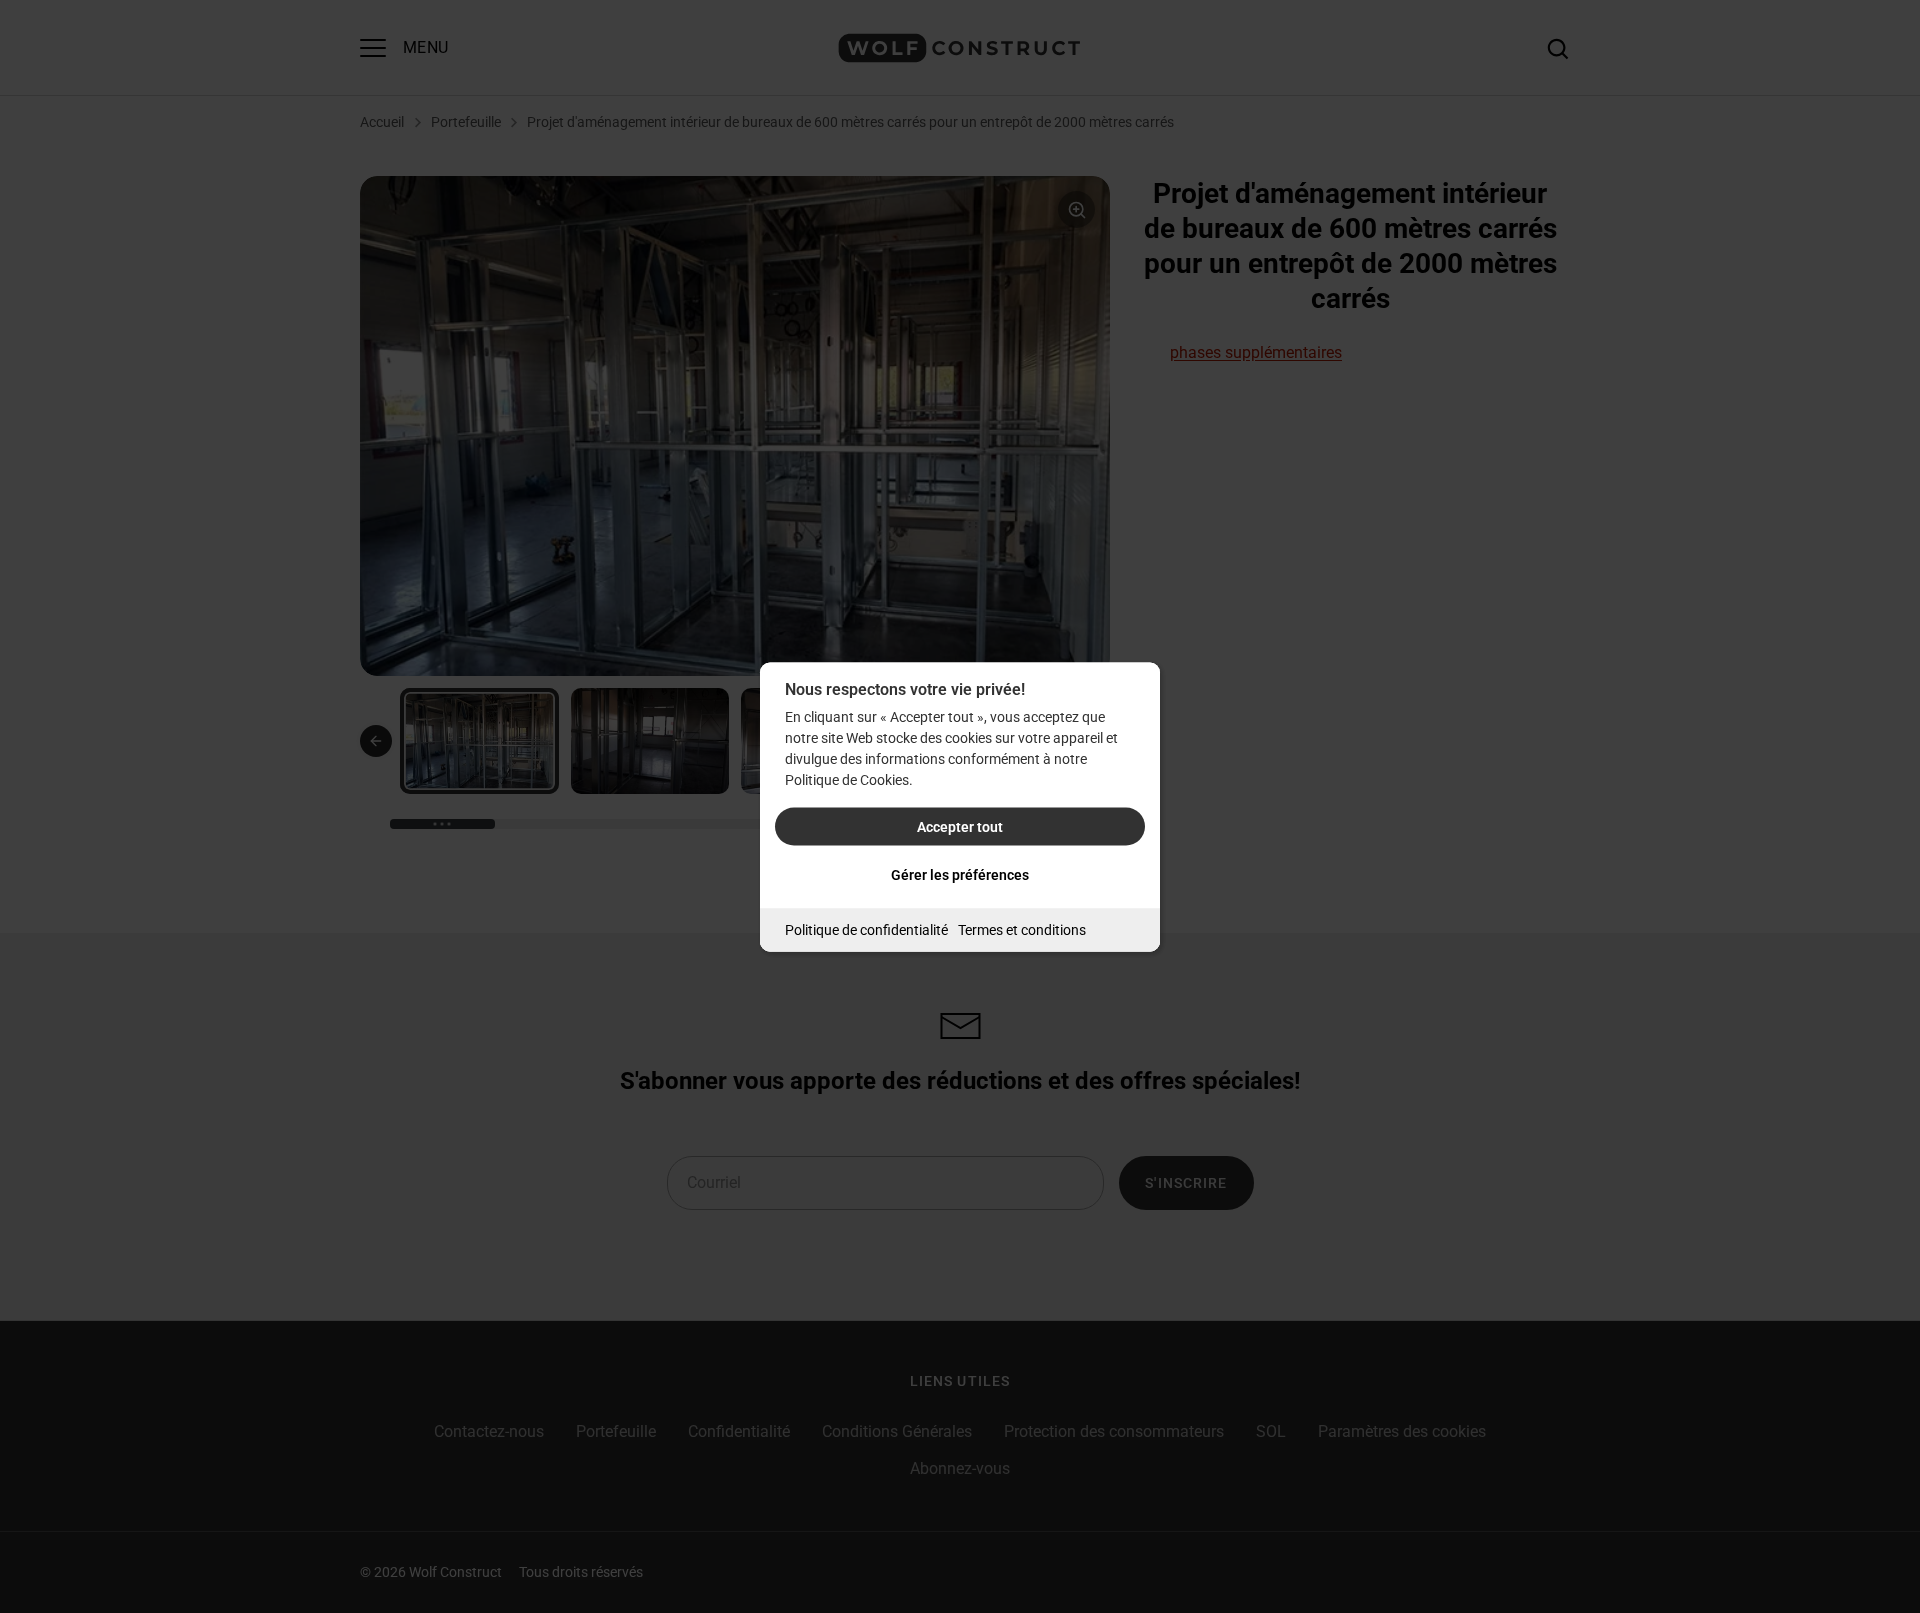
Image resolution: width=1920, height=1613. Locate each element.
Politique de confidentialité (866, 929)
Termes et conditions (1022, 929)
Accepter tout (960, 826)
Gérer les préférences (960, 874)
